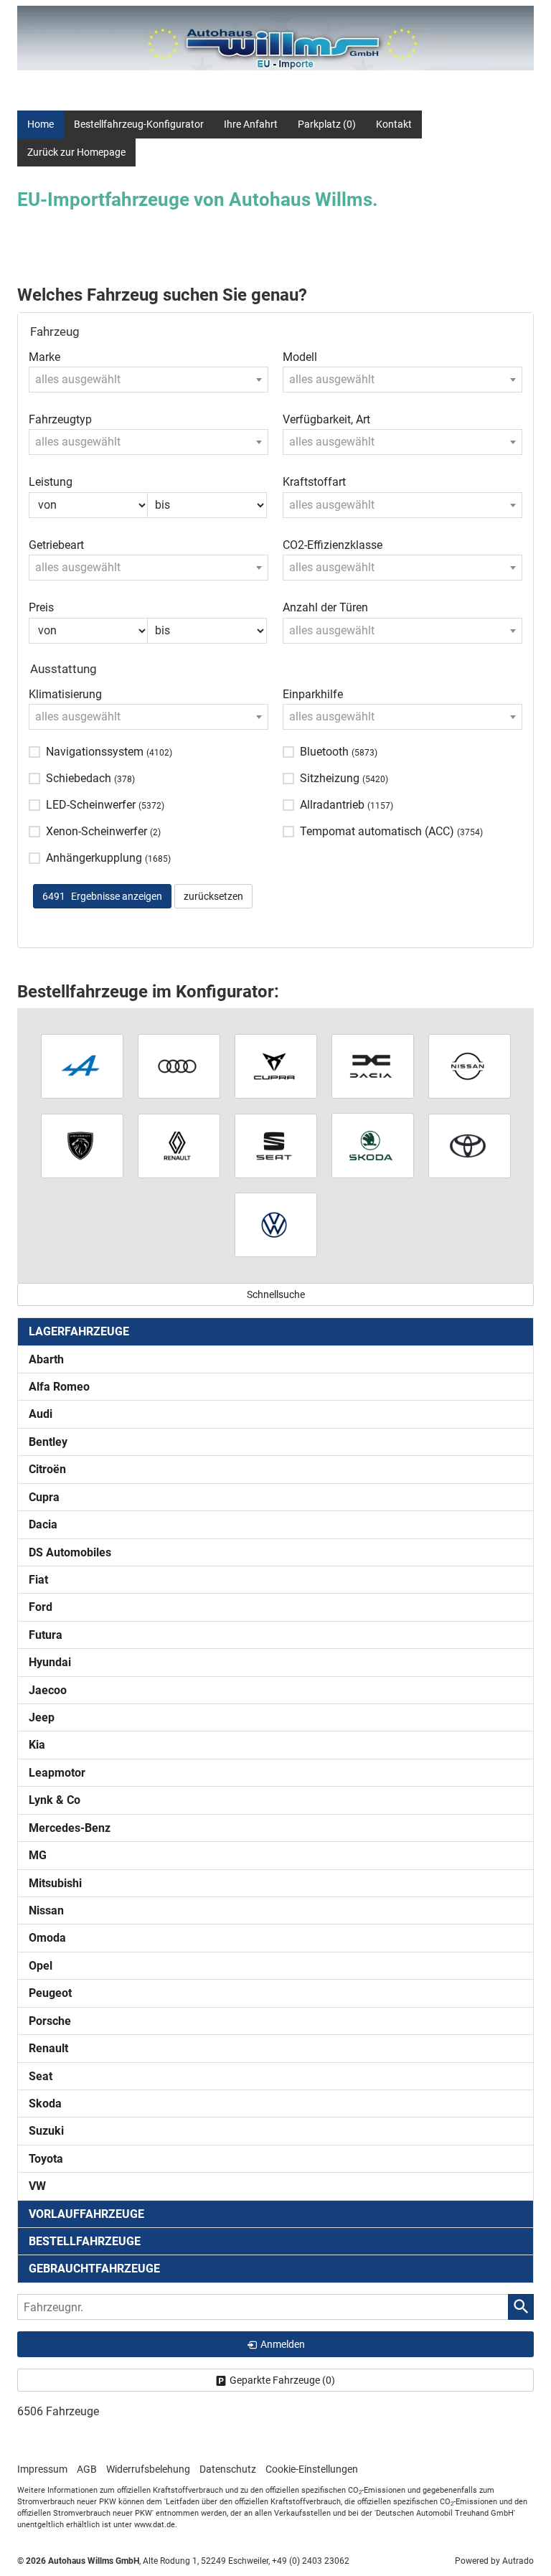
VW (37, 2186)
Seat (41, 2076)
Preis (41, 607)
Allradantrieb (347, 805)
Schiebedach (90, 778)
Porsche (50, 2021)
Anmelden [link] (283, 2344)
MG (38, 1855)
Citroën (47, 1469)
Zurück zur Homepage (76, 152)
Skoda (45, 2103)
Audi (41, 1414)
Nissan (46, 1910)
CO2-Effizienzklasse (333, 545)
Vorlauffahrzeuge (86, 2214)
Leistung (51, 482)
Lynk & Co (55, 1800)
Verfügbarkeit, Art (326, 419)
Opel (41, 1966)
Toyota (46, 2159)
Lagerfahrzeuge (79, 1331)
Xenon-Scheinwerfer (103, 831)
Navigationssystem (109, 752)
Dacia (43, 1524)
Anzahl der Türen (325, 607)
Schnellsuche (276, 1294)
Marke (44, 357)
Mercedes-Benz (70, 1828)
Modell (300, 357)
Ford (41, 1607)
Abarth (46, 1359)
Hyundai (50, 1662)
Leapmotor (57, 1773)
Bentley (48, 1442)
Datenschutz (228, 2469)
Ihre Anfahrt (251, 124)
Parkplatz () (327, 124)
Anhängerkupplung (108, 858)
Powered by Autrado (494, 2561)
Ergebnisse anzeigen (102, 896)
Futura (46, 1635)
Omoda (47, 1938)
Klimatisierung (65, 694)
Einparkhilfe (313, 694)
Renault (48, 2048)
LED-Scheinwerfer (105, 805)
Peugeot (50, 1993)
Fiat (38, 1580)
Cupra (44, 1497)
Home (41, 124)
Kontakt (394, 124)
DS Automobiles (70, 1552)
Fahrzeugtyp (60, 419)
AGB (87, 2469)
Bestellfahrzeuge (85, 2241)
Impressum (42, 2469)
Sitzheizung (344, 778)
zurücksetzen (213, 896)
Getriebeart (56, 545)
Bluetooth (339, 752)
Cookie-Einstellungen (312, 2469)
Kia (37, 1745)
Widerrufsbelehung (148, 2469)
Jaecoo (48, 1690)
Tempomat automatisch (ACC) (391, 831)
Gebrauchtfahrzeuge (94, 2269)
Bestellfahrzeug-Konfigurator (139, 124)
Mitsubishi (55, 1883)
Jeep (42, 1717)
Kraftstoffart (314, 482)
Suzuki (46, 2131)
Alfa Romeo (59, 1387)
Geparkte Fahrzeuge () (282, 2380)
